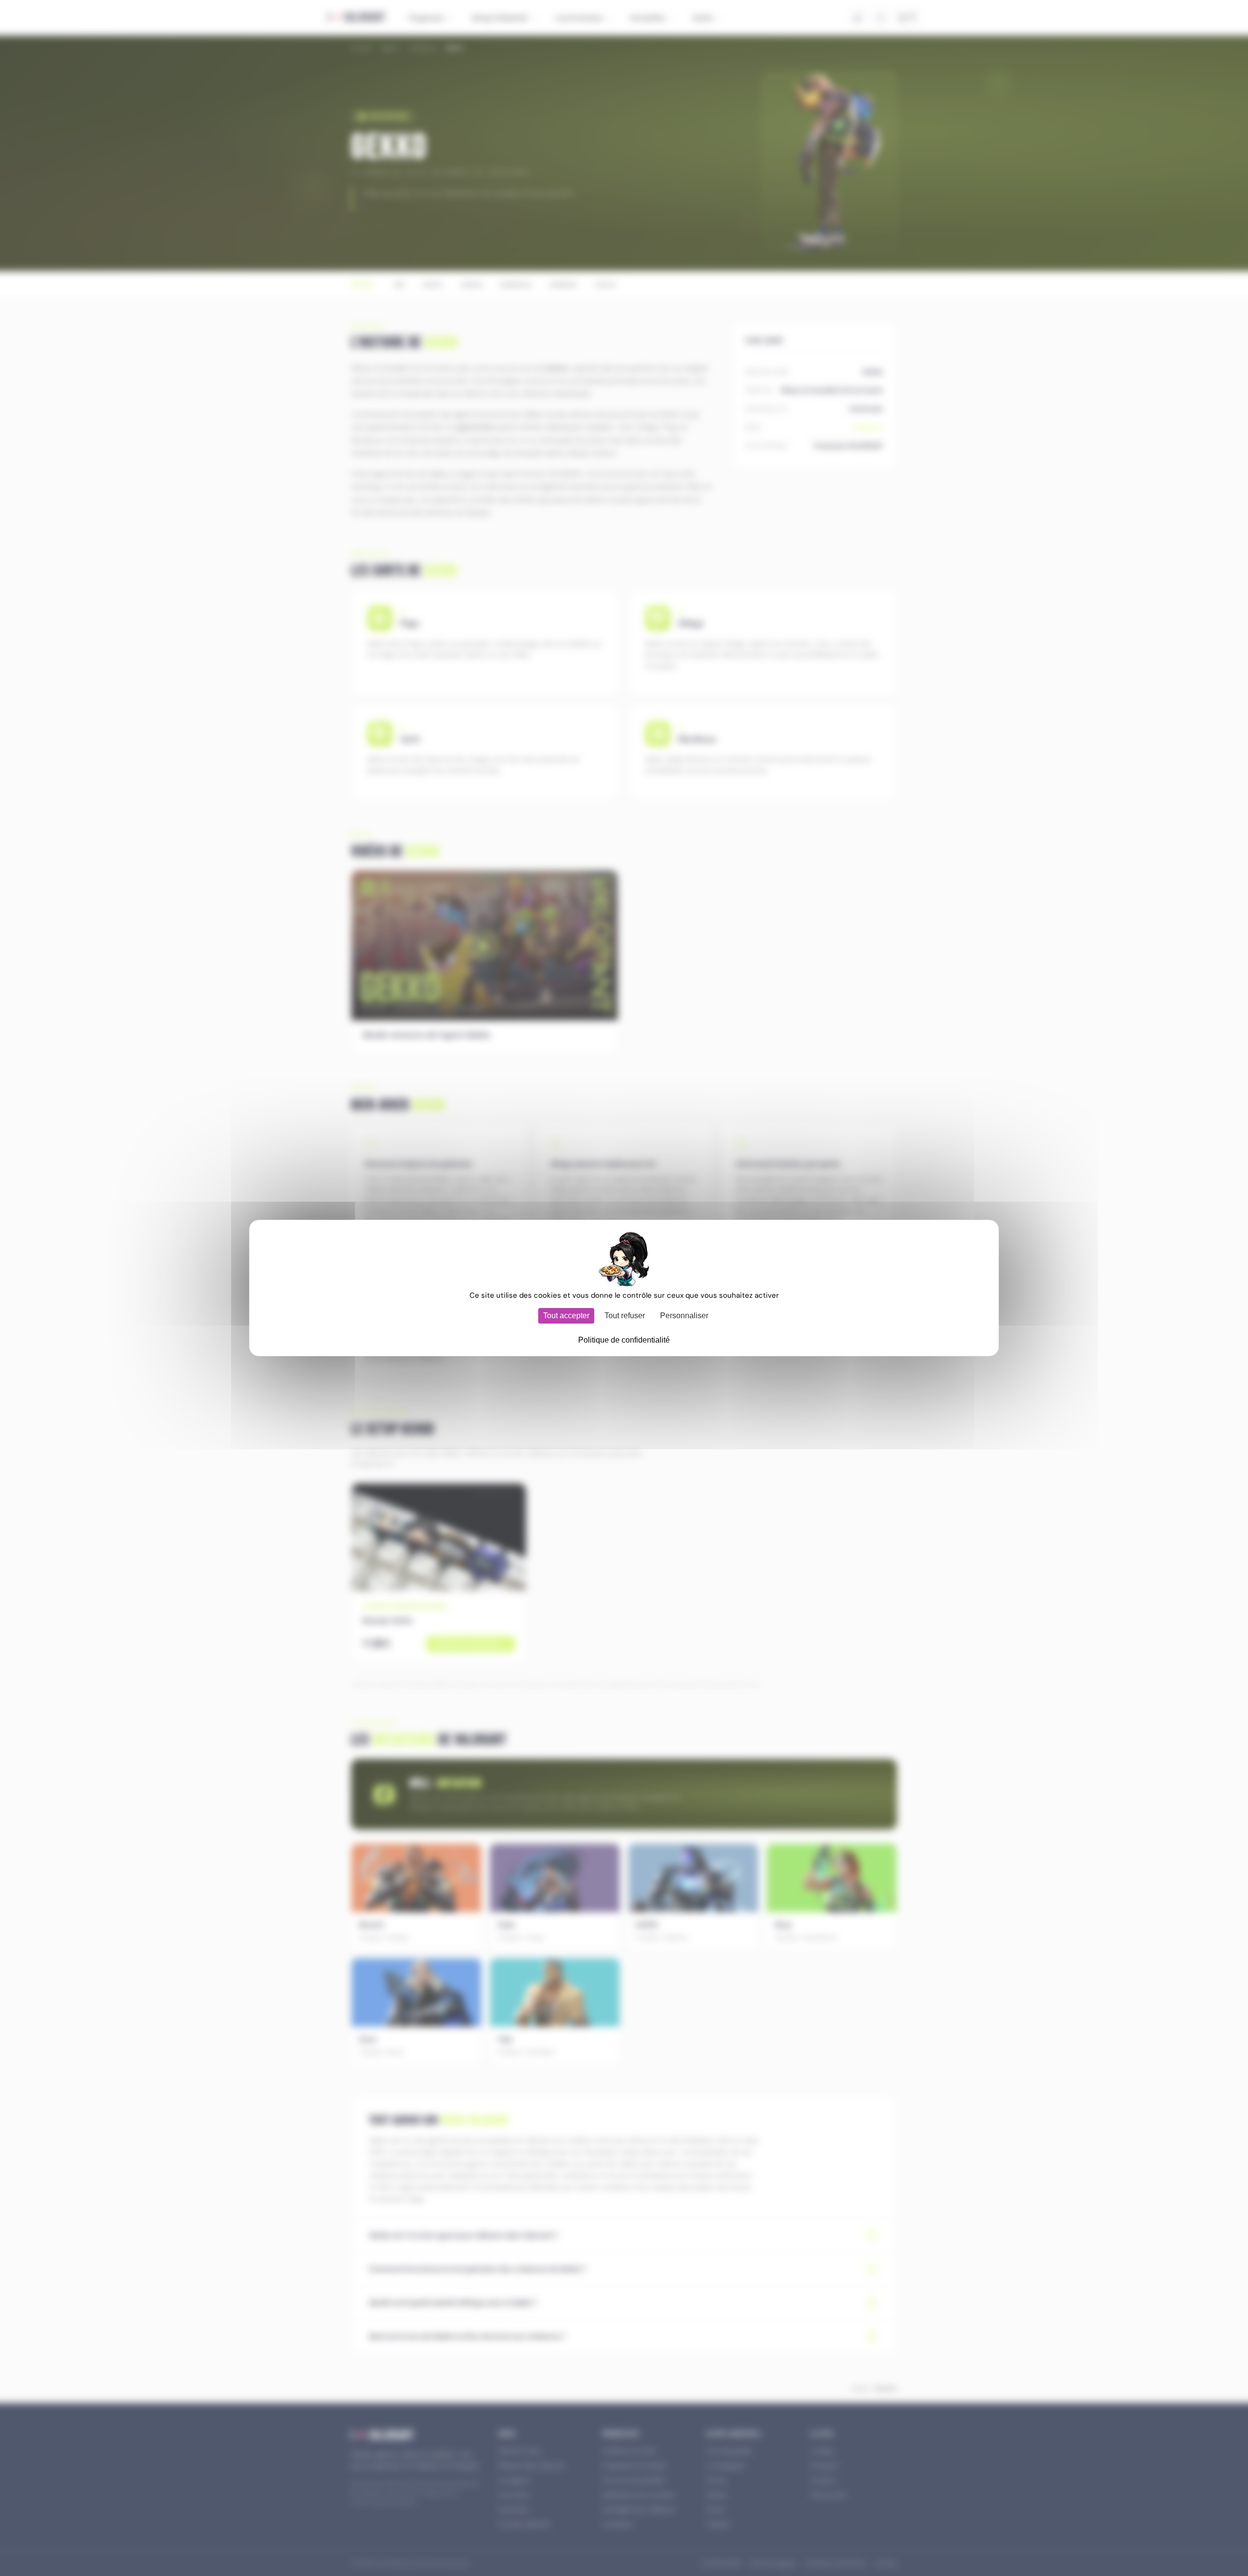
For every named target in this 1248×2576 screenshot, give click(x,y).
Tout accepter (566, 1316)
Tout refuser (625, 1316)
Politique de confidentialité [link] (624, 1340)
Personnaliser (684, 1316)
